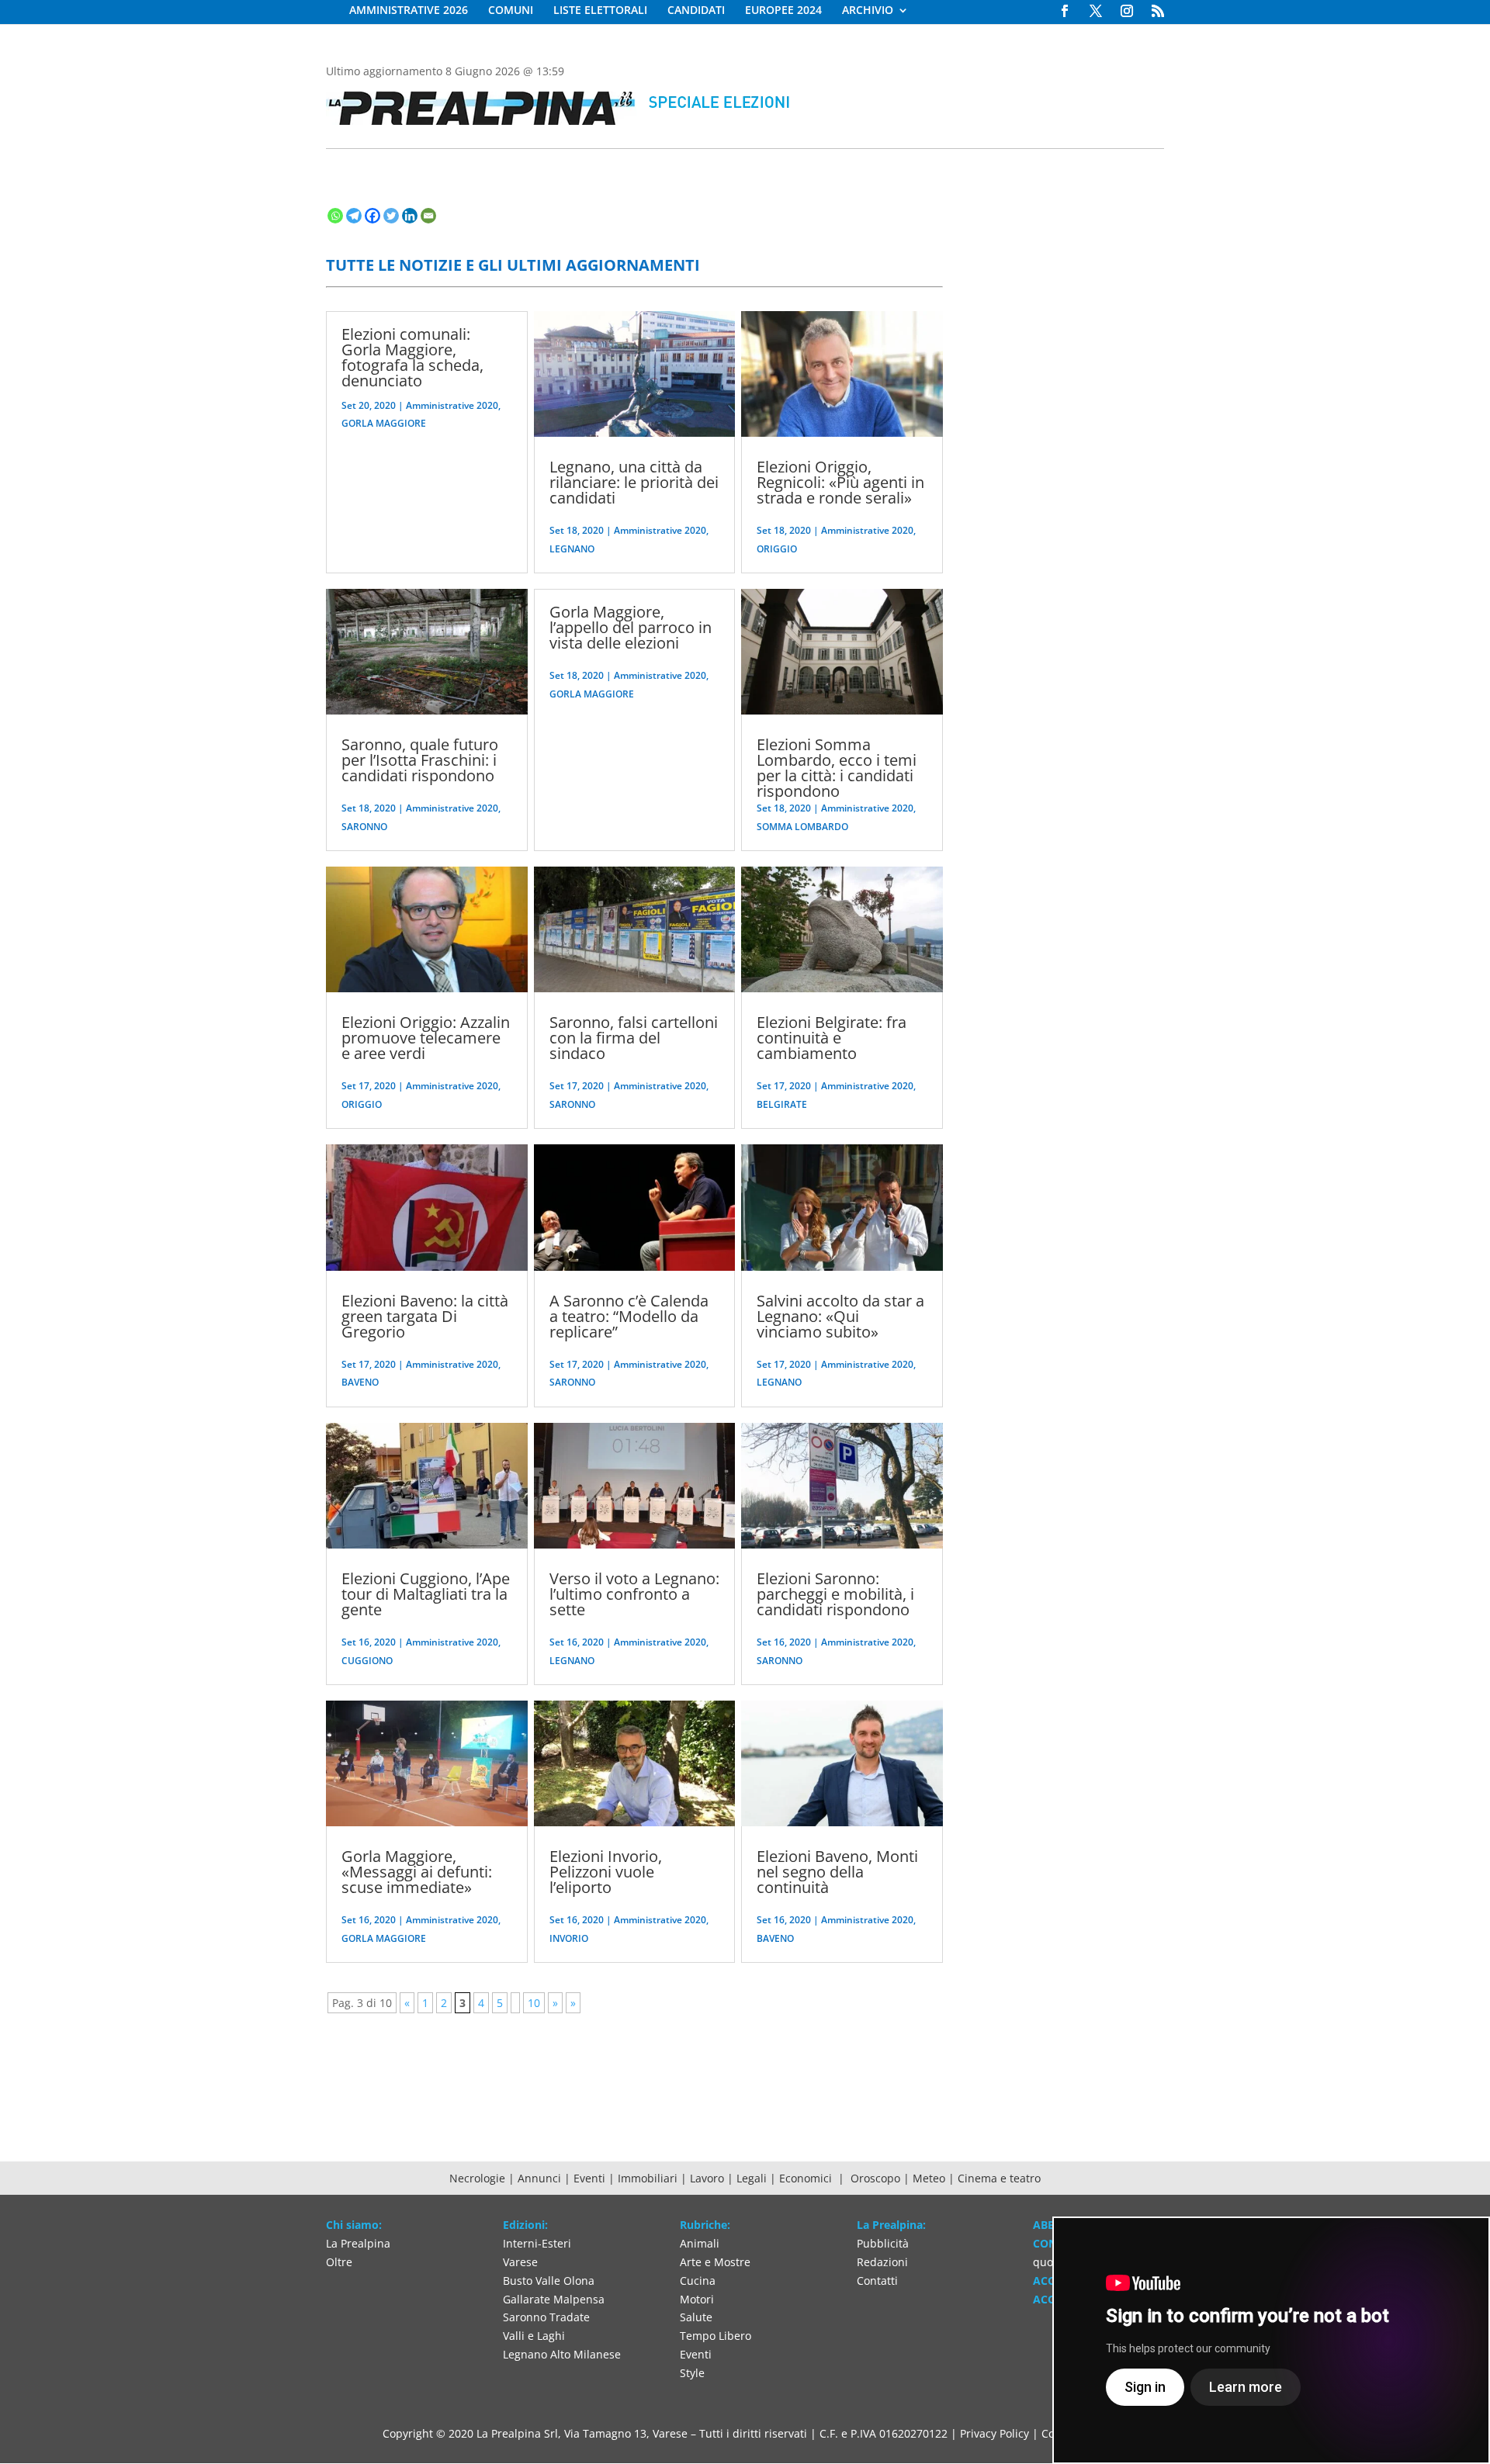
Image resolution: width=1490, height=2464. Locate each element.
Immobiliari (649, 2178)
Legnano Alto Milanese (562, 2354)
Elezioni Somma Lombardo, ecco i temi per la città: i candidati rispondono (837, 768)
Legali (753, 2178)
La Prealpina (358, 2243)
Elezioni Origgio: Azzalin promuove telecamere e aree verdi (426, 1038)
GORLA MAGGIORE (384, 423)
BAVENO (360, 1382)
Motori (697, 2299)
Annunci (539, 2178)
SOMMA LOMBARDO (802, 827)
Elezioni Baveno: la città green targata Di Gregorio (425, 1316)
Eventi (589, 2178)
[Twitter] (391, 216)
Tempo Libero (716, 2336)
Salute (696, 2317)
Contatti (877, 2281)
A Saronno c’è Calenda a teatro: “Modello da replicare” (629, 1316)
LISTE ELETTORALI (600, 11)
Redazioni (882, 2262)
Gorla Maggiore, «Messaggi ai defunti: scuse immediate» (417, 1872)
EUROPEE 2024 (783, 11)
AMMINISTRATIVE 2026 (409, 11)
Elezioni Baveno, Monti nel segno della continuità (837, 1872)
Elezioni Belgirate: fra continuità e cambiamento (832, 1038)
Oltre (339, 2262)
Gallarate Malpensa (554, 2299)
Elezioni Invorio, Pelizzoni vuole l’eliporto (606, 1872)
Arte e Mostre (715, 2262)
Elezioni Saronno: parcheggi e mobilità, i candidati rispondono (835, 1594)
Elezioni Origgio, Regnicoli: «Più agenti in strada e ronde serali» (840, 482)
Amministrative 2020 (452, 405)
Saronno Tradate (546, 2317)
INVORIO (569, 1938)
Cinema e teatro (999, 2178)
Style (692, 2373)
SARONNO (364, 827)
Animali (700, 2243)
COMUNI (511, 11)
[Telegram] (354, 216)
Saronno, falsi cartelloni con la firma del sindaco (634, 1038)
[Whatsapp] (335, 216)
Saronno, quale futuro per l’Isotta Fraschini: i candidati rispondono (420, 760)
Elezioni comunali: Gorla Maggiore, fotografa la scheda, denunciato (412, 357)
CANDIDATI (696, 11)
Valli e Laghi (534, 2336)
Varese (520, 2262)
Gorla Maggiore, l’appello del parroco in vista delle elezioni (631, 627)
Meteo (930, 2178)
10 (534, 2003)
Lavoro (709, 2178)
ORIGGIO (362, 1104)
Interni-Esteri (537, 2243)
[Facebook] (372, 216)
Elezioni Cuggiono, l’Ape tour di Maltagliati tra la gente (426, 1594)
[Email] (428, 216)
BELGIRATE (782, 1104)
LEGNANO (572, 549)
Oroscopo (875, 2178)
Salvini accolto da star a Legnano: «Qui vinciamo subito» (840, 1316)
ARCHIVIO (868, 11)
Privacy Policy (994, 2433)
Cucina (698, 2281)
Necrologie (477, 2178)
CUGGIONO (367, 1661)
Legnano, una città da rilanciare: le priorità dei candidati (634, 482)
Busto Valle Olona (549, 2281)
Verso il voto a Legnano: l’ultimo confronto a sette (634, 1594)
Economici (807, 2178)
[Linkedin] (410, 216)
